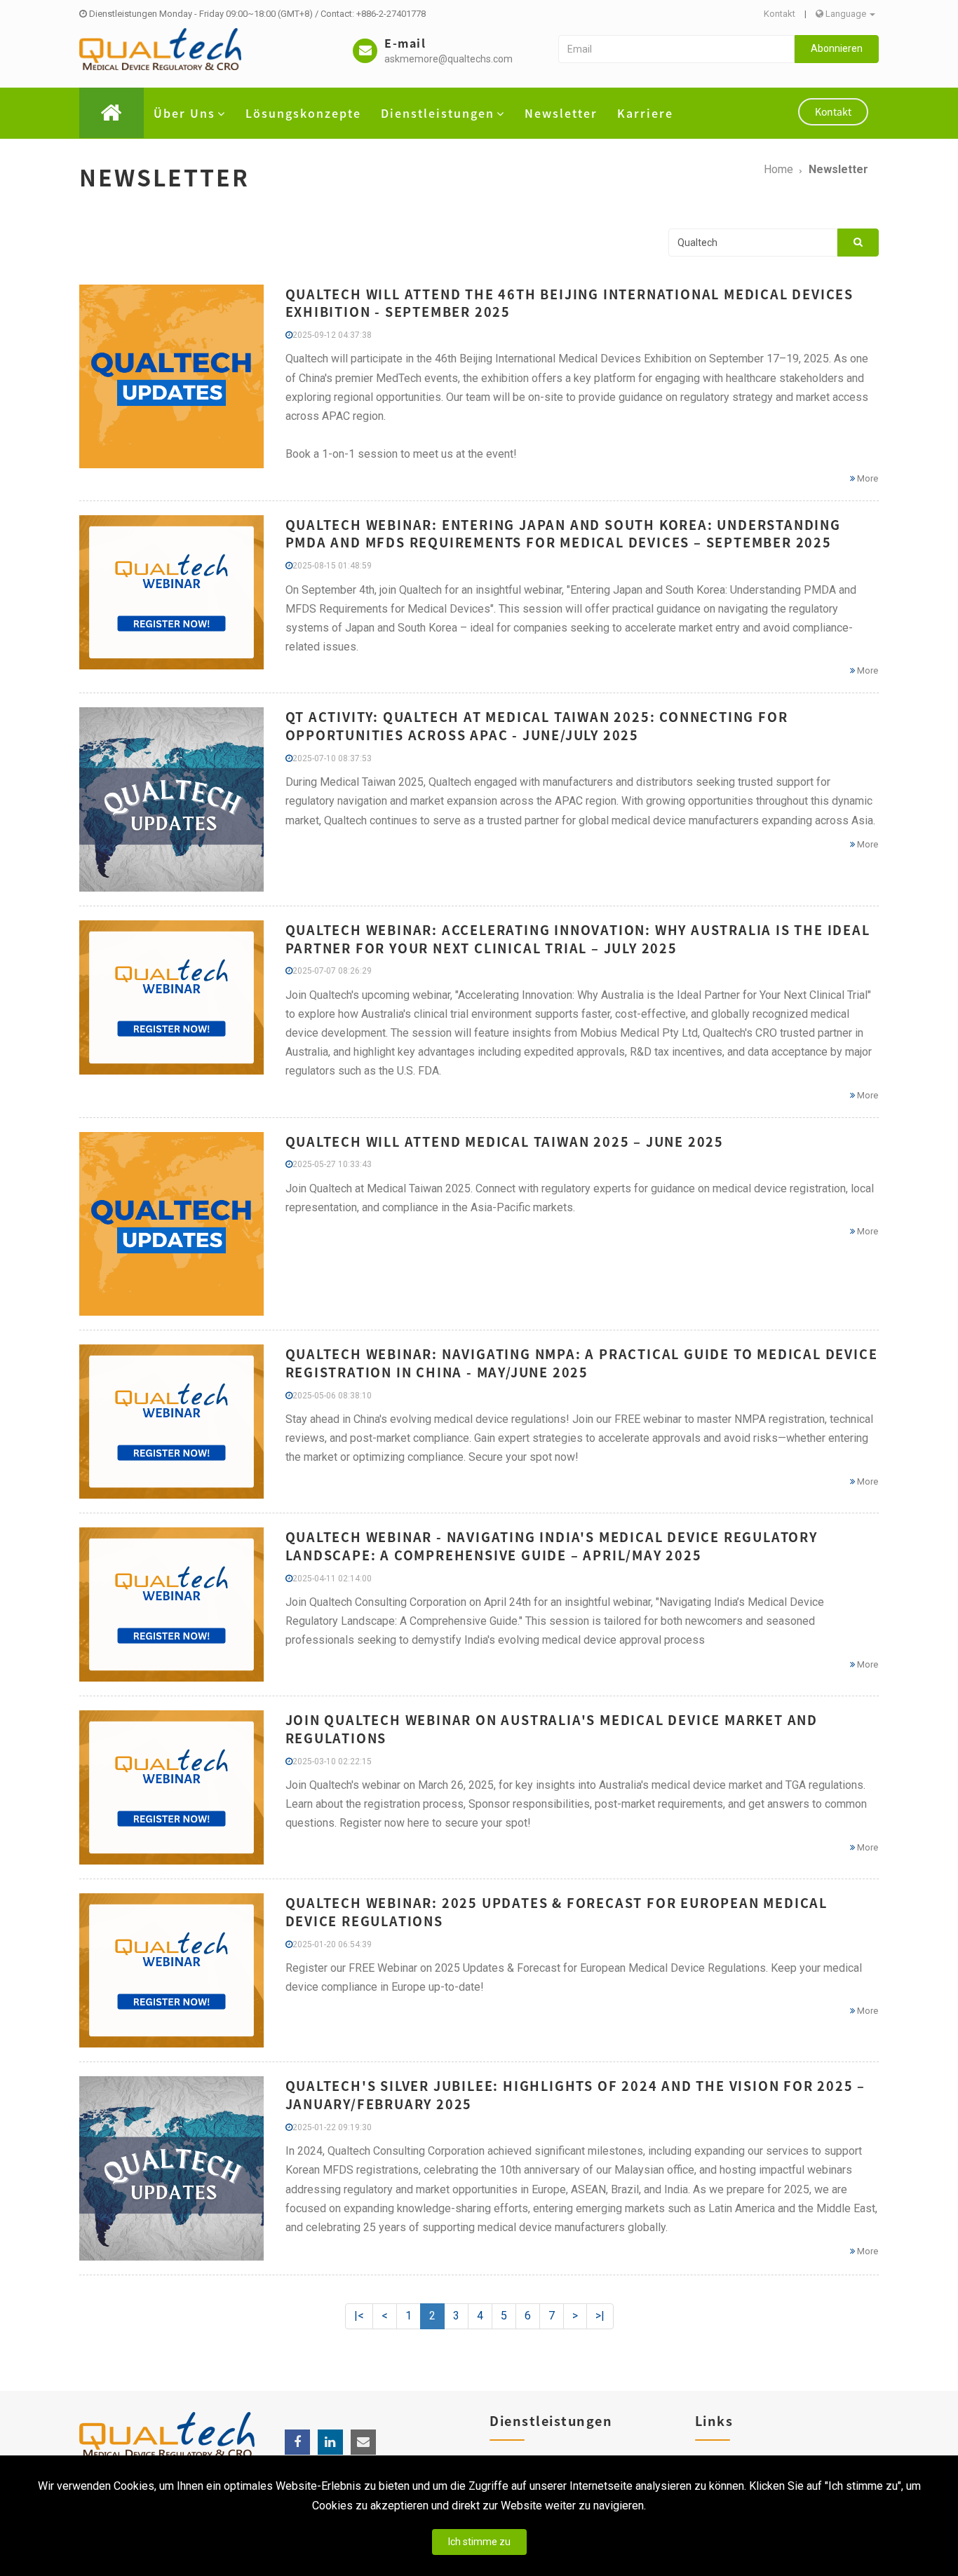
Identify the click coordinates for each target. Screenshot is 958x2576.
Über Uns (184, 113)
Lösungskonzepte (303, 113)
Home (778, 169)
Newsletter (561, 113)
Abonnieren (837, 48)
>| (600, 2316)
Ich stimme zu (479, 2542)
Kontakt (780, 14)
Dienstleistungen (438, 113)
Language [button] (846, 14)
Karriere (645, 113)
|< (359, 2316)
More (866, 478)
